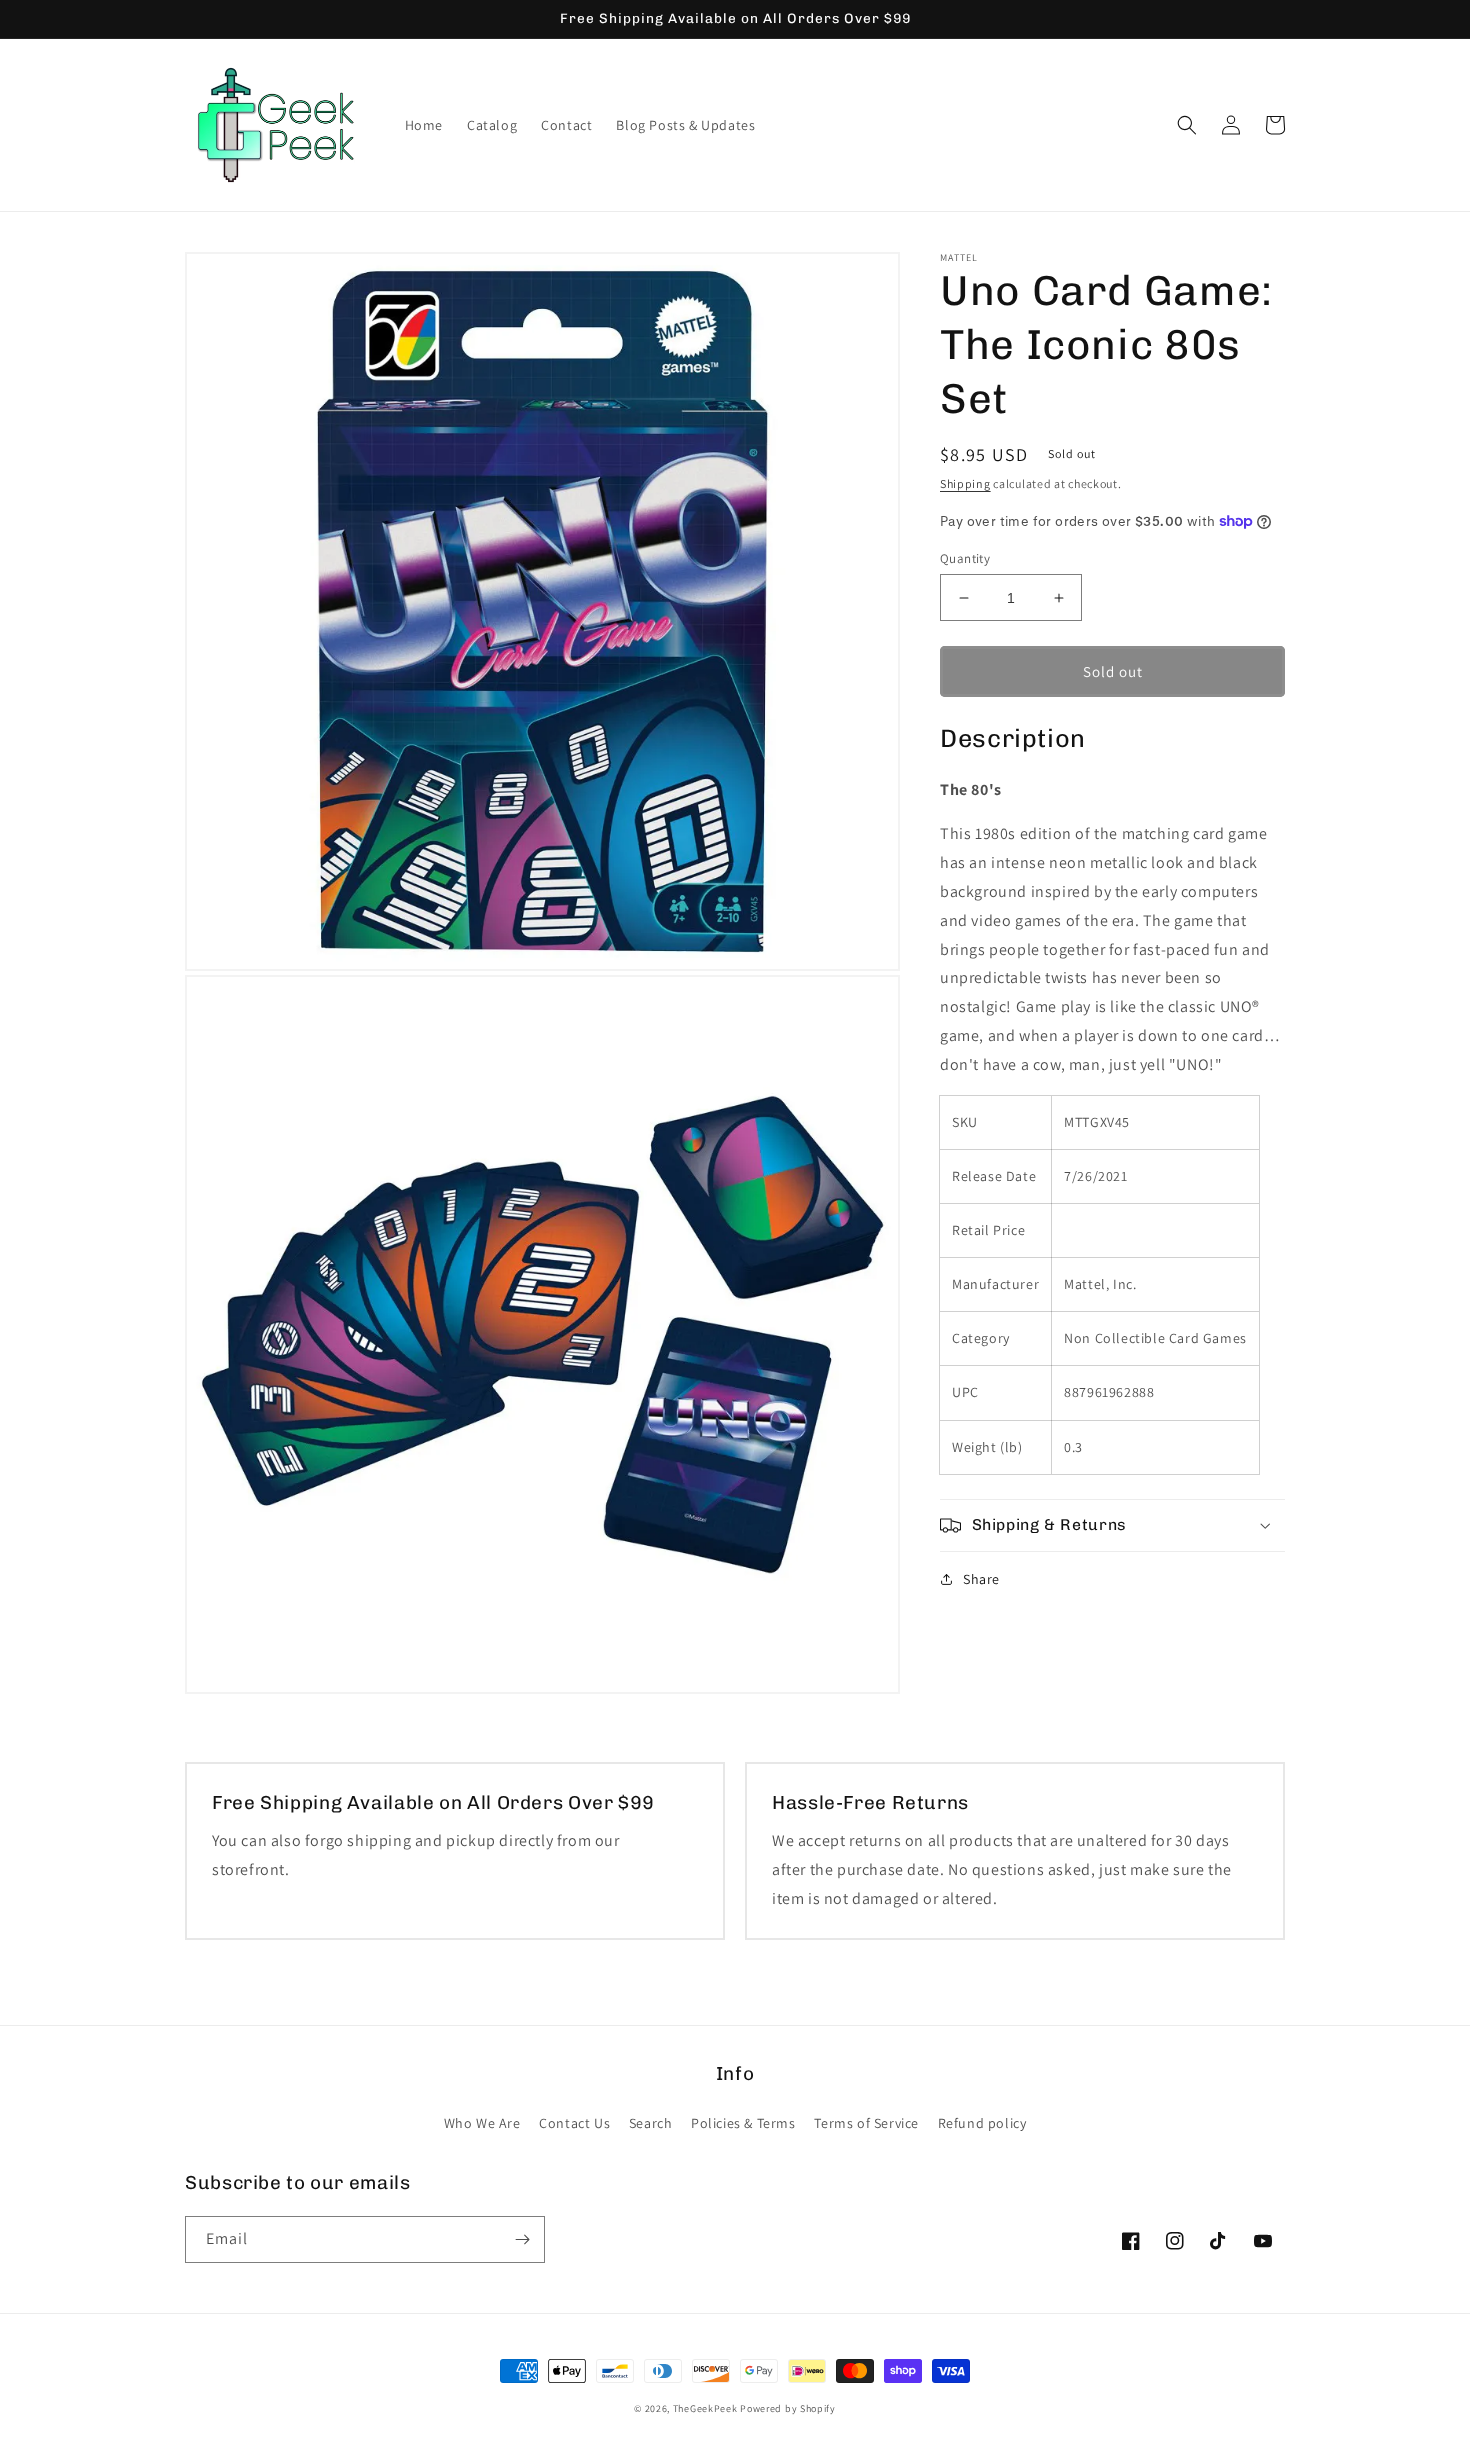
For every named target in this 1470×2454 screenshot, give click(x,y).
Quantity (965, 558)
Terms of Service (866, 2123)
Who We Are (482, 2123)
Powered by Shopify (788, 2408)
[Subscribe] (522, 2239)
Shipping (965, 483)
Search (651, 2123)
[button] (1187, 125)
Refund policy (982, 2123)
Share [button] (981, 1579)
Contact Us (574, 2123)
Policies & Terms (743, 2123)
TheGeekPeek (705, 2408)
